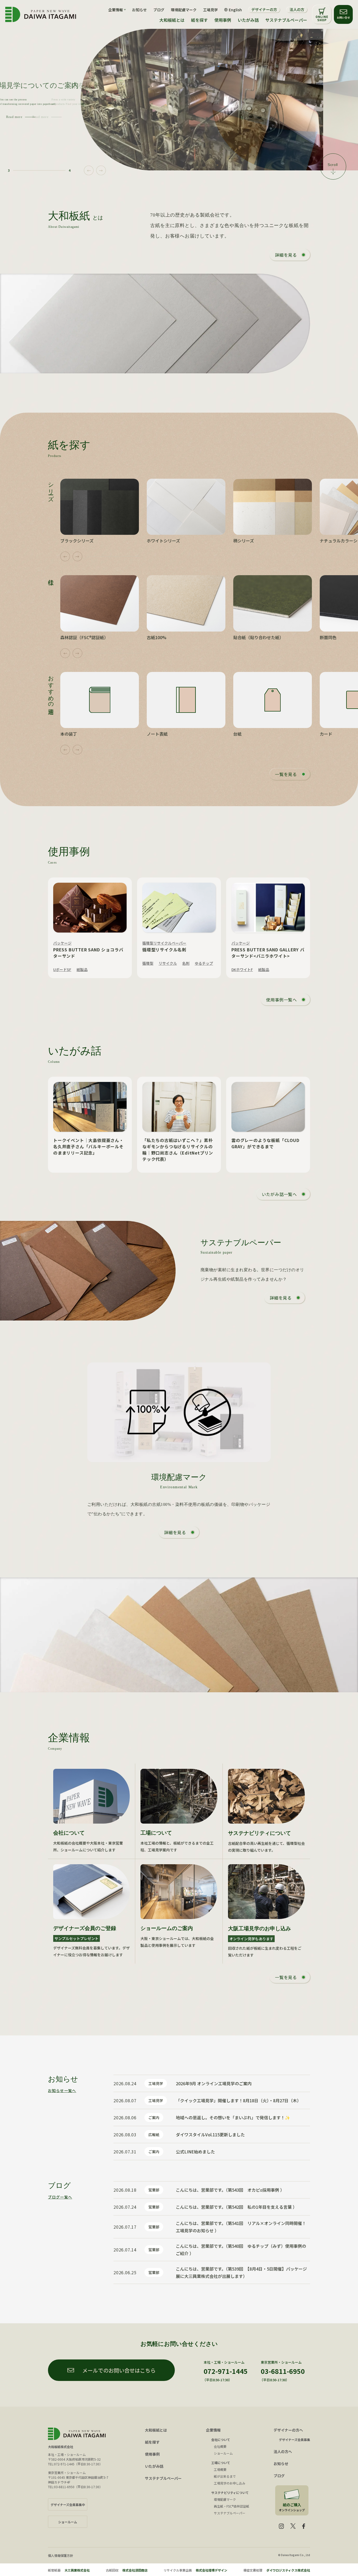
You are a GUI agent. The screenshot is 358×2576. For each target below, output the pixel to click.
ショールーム (223, 2453)
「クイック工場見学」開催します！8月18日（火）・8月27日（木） (238, 2100)
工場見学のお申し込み (230, 2483)
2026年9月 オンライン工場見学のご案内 (214, 2083)
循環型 (148, 963)
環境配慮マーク (184, 10)
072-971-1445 (226, 2371)
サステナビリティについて (230, 2493)
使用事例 (223, 20)
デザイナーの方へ (288, 2430)
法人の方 (297, 9)
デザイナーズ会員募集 (294, 2440)
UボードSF (62, 969)
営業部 (154, 2190)
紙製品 (82, 969)
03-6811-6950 (283, 2371)
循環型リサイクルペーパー (164, 943)
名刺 (186, 963)
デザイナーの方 (264, 9)
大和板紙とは (172, 20)
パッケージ (62, 943)
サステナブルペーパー (286, 20)
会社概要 (220, 2446)
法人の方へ (283, 2451)
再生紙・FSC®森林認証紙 (232, 2506)
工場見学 (210, 10)
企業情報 (213, 2430)
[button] (89, 171)
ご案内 (154, 2117)
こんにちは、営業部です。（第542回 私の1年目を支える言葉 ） (236, 2207)
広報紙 (154, 2135)
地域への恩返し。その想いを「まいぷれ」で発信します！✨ (233, 2117)
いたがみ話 (248, 20)
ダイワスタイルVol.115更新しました (210, 2135)
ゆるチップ (204, 963)
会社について (221, 2440)
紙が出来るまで (225, 2476)
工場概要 (220, 2469)
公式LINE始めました (195, 2152)
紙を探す (199, 20)
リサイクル (168, 963)
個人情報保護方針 (61, 2555)
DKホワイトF (242, 969)
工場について (221, 2463)
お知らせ (139, 10)
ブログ (159, 10)
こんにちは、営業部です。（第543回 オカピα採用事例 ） (230, 2190)
